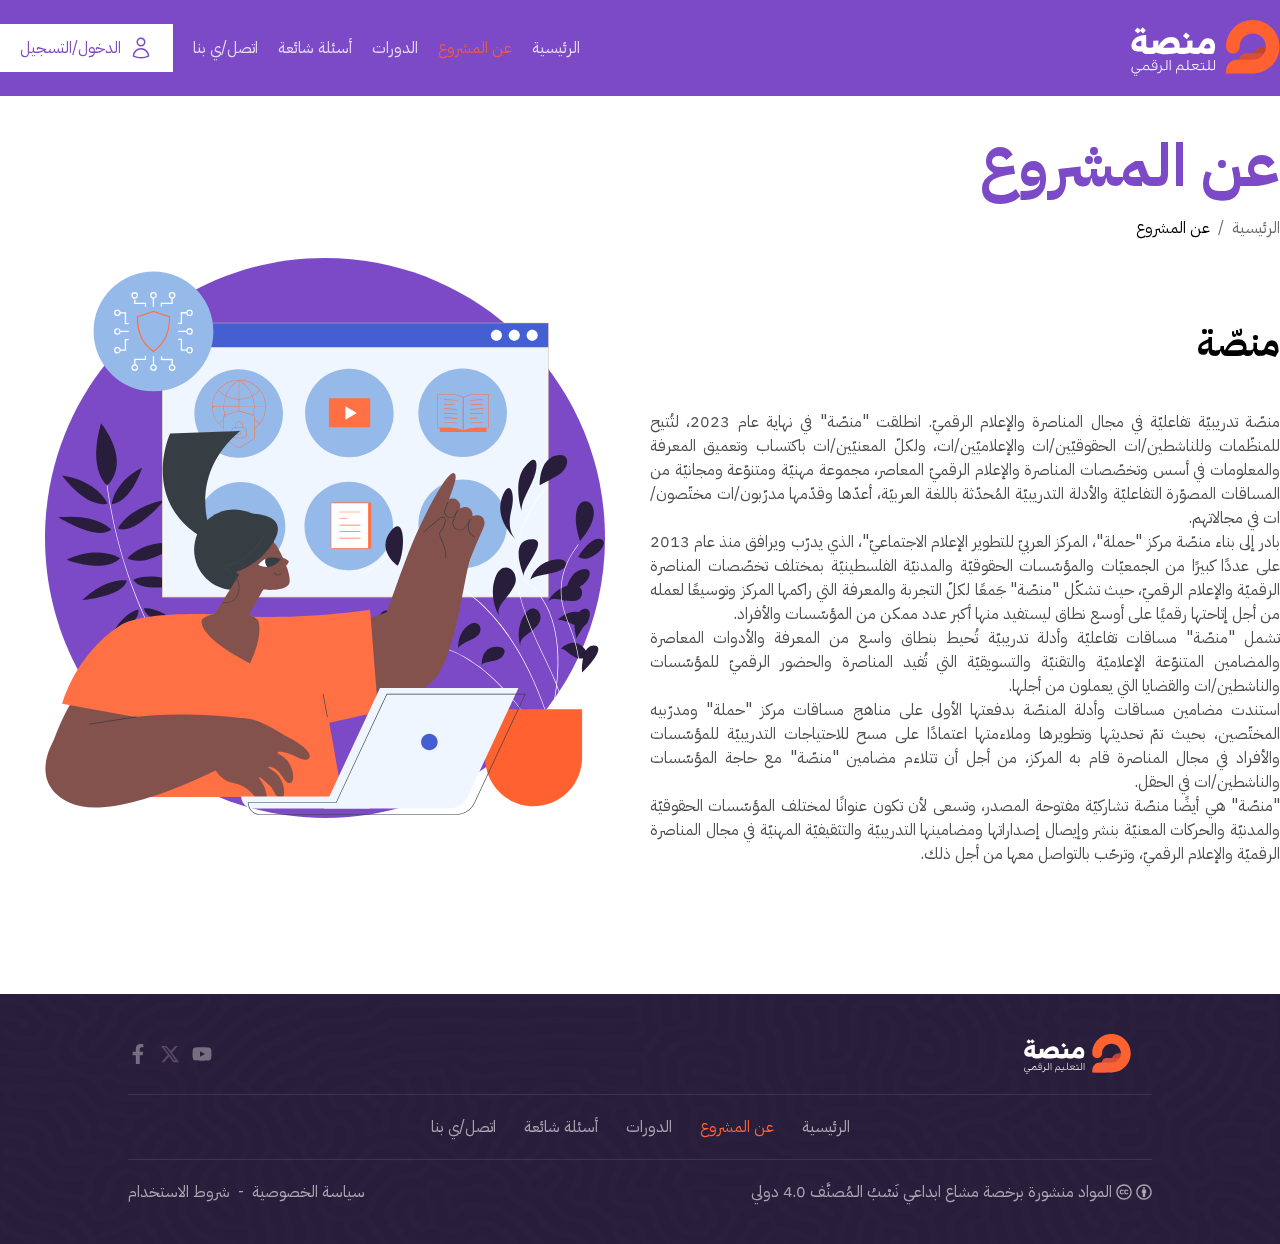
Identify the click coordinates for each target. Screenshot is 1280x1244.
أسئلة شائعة (315, 48)
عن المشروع (475, 48)
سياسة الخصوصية (308, 1192)
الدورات (395, 48)
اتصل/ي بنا (225, 48)
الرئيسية (556, 48)
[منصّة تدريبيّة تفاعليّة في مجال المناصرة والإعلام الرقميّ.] (1205, 48)
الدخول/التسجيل (70, 48)
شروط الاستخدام (179, 1192)
